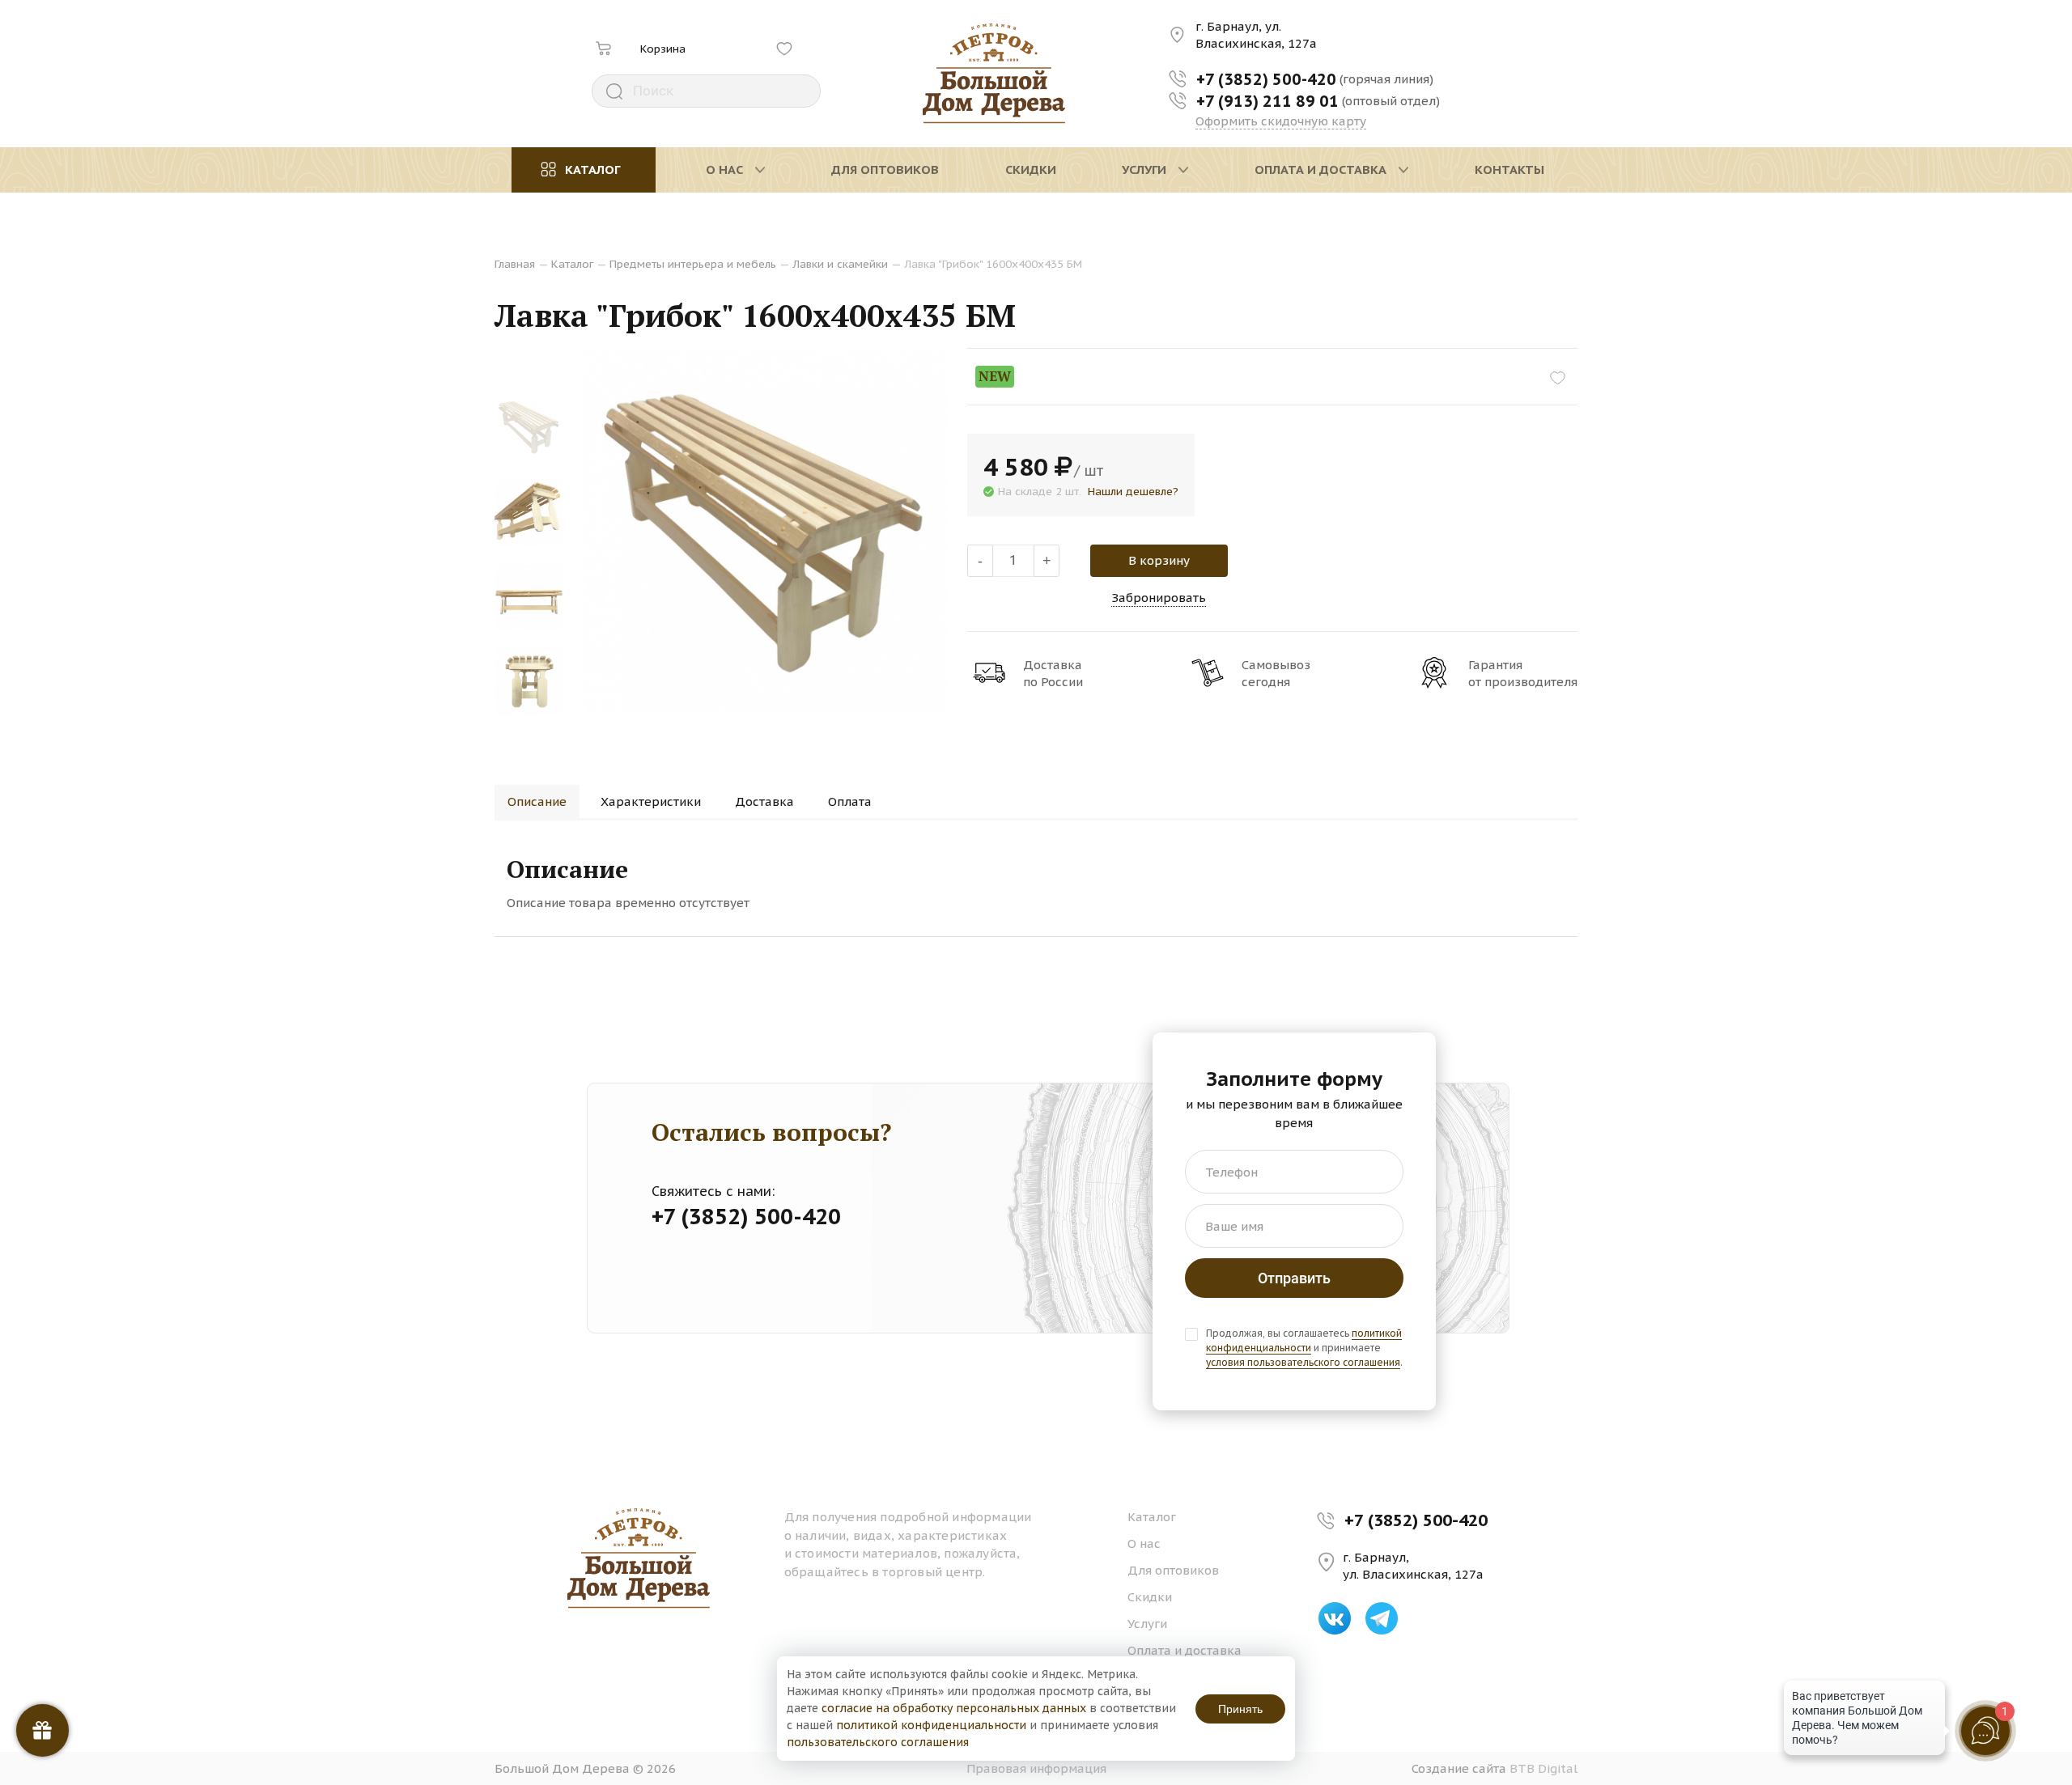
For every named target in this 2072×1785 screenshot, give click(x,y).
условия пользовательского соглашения (1303, 1362)
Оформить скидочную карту (1281, 121)
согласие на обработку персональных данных (954, 1708)
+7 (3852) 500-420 (1416, 1520)
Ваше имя (1234, 1226)
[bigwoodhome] (994, 74)
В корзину (1159, 560)
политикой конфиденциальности (1304, 1340)
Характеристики (651, 801)
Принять (1240, 1709)
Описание (537, 801)
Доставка (764, 801)
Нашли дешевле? (1133, 491)
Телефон (1231, 1172)
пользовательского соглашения (878, 1742)
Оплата (850, 801)
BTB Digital (1543, 1768)
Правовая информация (1036, 1768)
